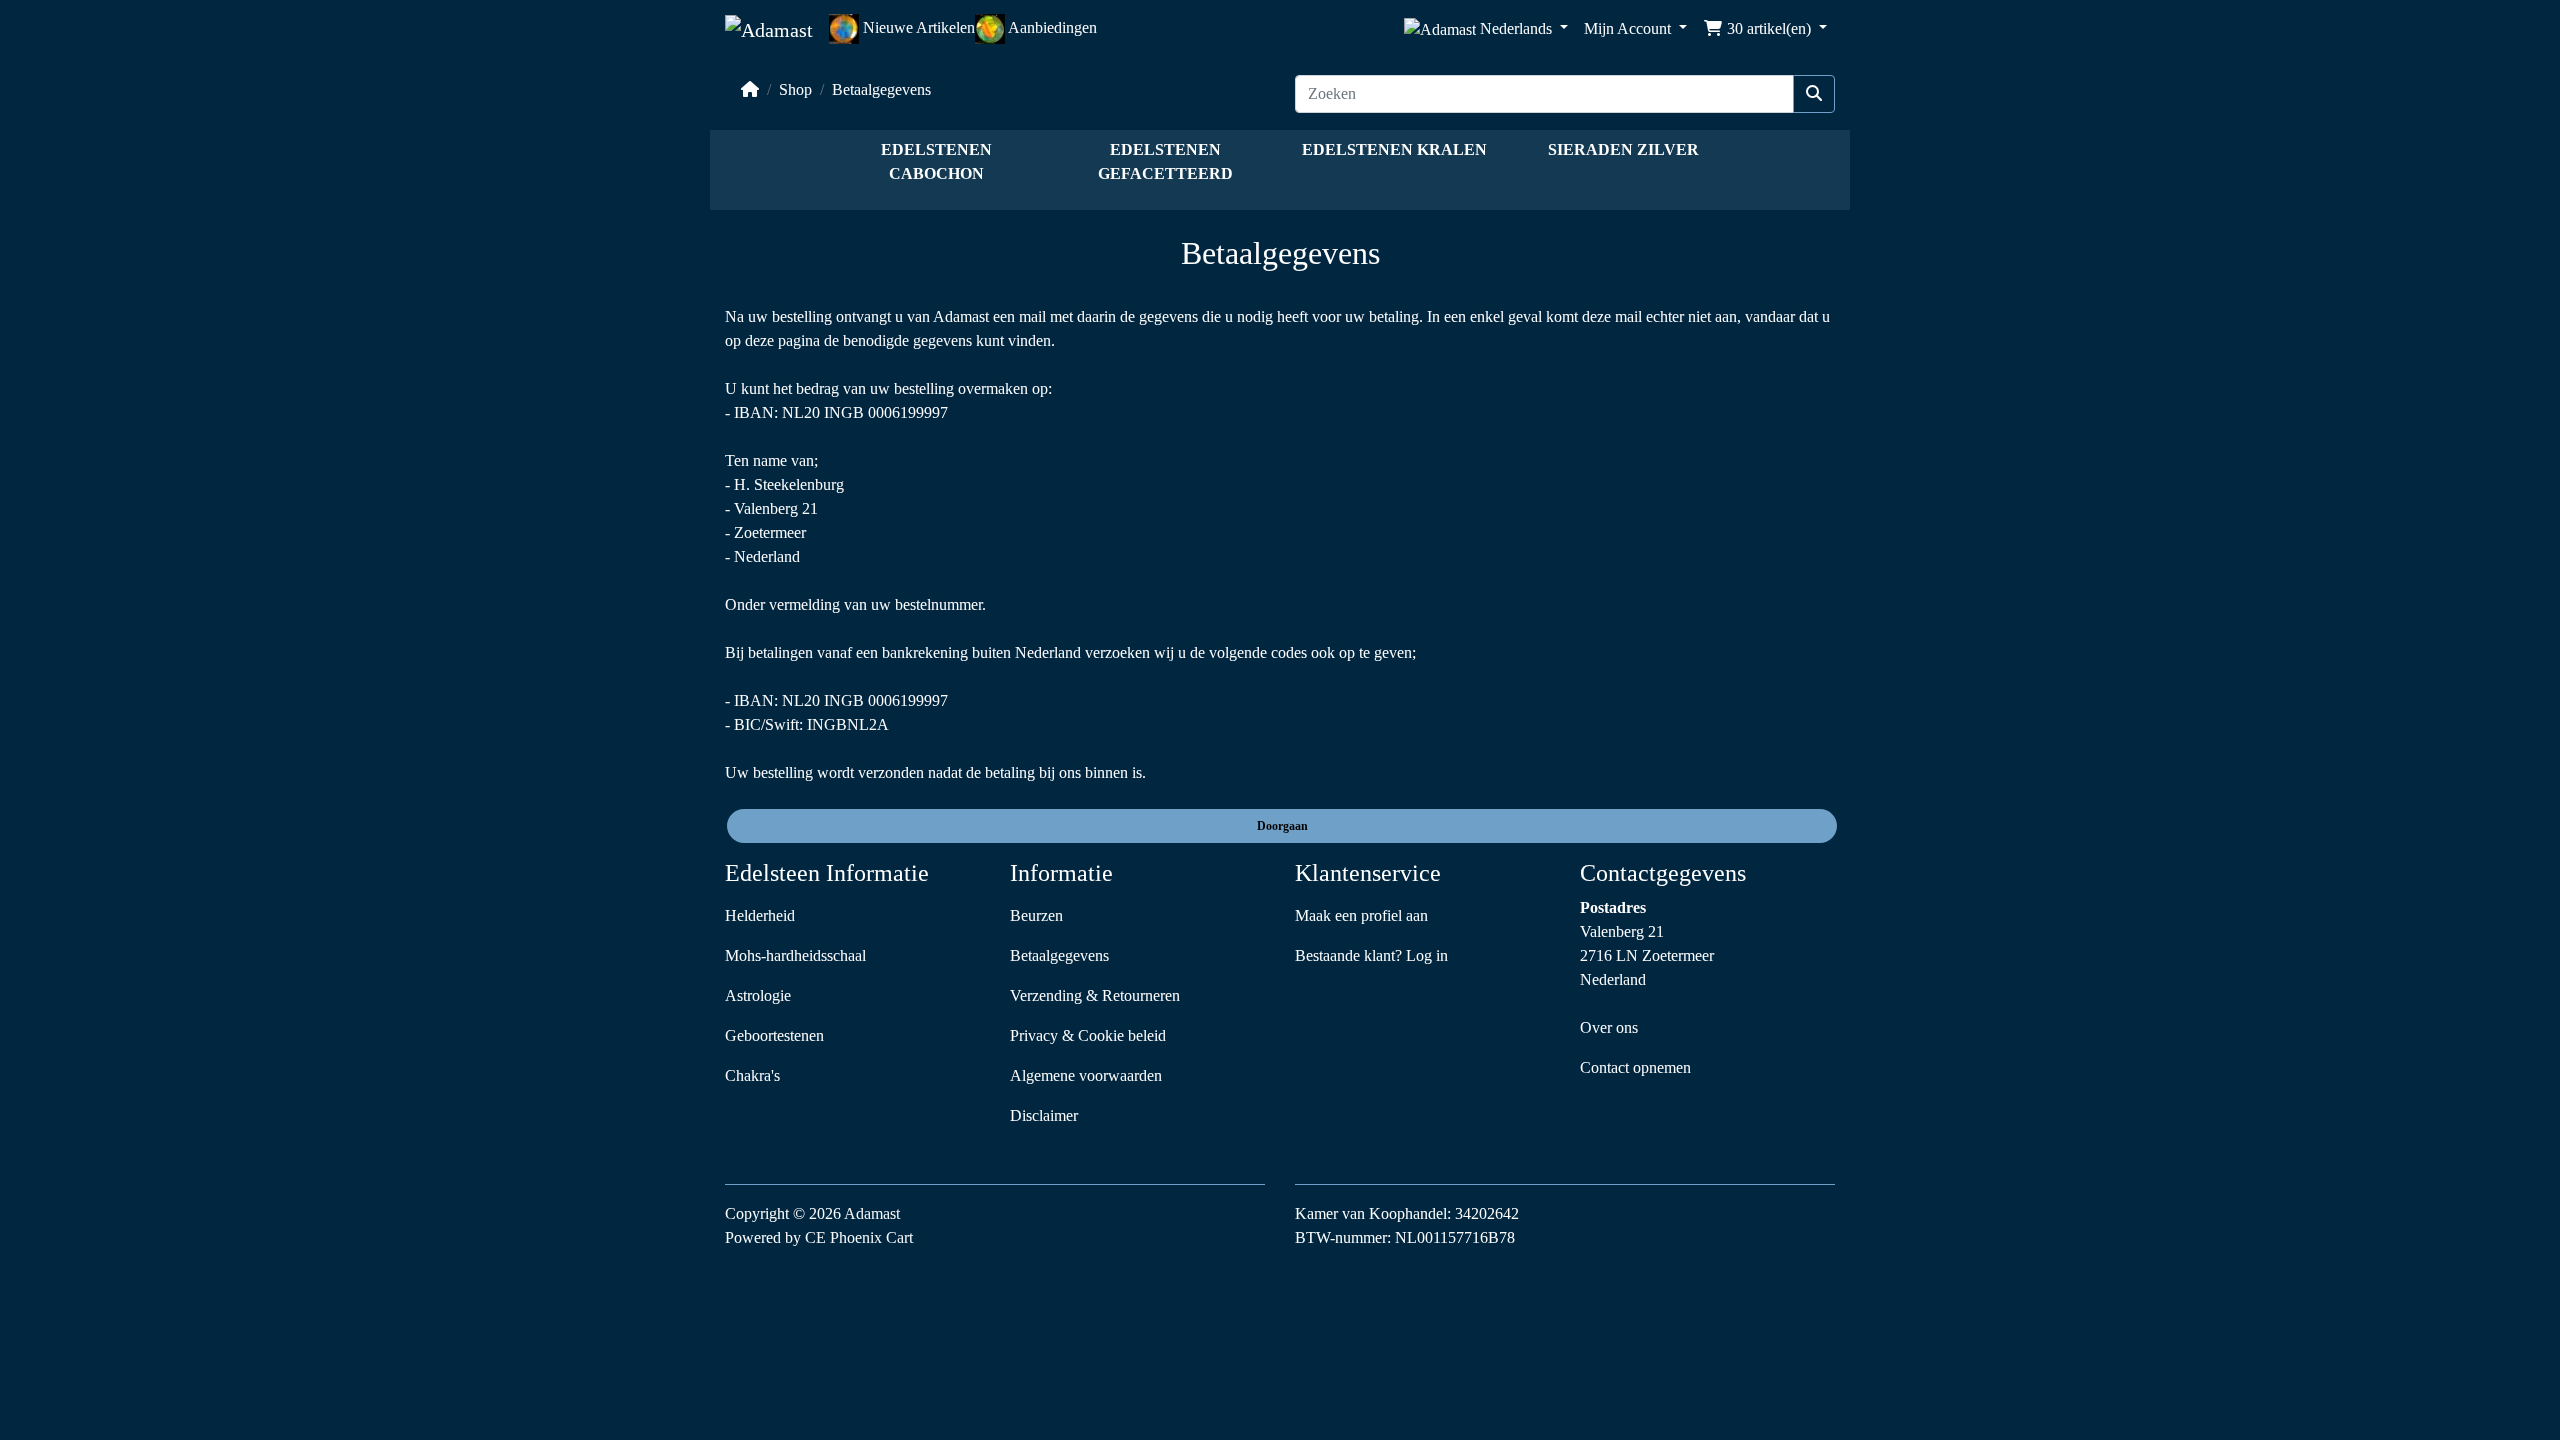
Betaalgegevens (881, 89)
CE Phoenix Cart (859, 1237)
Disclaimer (1044, 1115)
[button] (1486, 29)
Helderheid (760, 915)
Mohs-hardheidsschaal (795, 955)
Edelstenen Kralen (1394, 149)
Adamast (872, 1213)
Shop (795, 89)
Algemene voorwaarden (1086, 1075)
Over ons (1609, 1027)
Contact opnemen (1635, 1067)
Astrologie (758, 995)
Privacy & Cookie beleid (1088, 1035)
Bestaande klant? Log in (1371, 955)
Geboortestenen (774, 1035)
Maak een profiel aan (1361, 915)
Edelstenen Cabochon (936, 161)
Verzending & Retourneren (1095, 995)
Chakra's (752, 1075)
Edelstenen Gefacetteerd (1165, 161)
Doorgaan (1282, 826)
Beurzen (1036, 915)
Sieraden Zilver (1623, 149)
